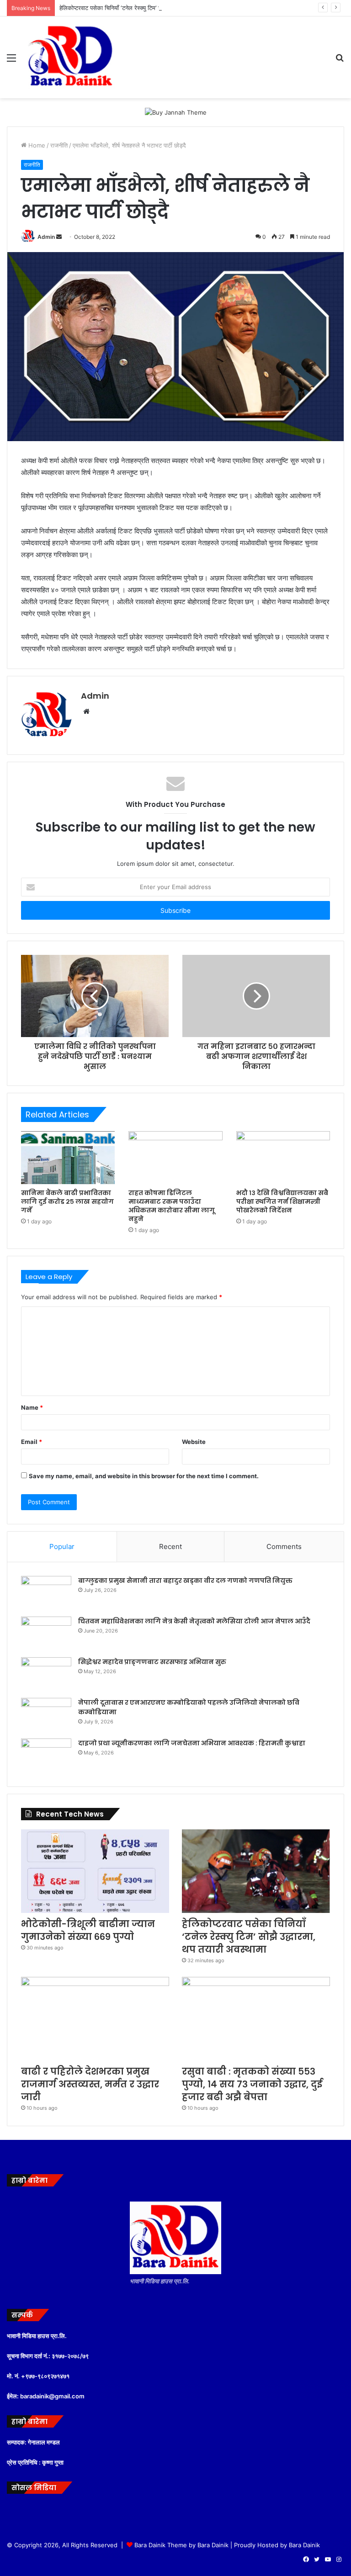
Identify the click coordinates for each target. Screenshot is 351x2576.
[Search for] (340, 61)
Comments (284, 1546)
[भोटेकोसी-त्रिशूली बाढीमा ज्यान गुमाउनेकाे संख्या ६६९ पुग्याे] (95, 1871)
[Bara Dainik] (71, 57)
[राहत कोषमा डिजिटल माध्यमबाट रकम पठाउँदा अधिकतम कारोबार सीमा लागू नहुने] (175, 1158)
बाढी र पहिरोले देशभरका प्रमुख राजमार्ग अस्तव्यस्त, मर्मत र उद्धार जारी (90, 2084)
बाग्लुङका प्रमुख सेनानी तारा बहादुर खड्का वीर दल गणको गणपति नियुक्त (185, 1580)
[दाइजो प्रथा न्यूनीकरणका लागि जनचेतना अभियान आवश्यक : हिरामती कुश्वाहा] (46, 1756)
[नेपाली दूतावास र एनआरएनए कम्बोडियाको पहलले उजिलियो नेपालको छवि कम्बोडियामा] (46, 1715)
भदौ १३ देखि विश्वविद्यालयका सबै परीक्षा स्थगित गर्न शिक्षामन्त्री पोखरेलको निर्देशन (282, 1201)
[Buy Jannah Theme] (176, 112)
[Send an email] (59, 237)
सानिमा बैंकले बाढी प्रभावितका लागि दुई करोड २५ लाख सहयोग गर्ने (67, 1201)
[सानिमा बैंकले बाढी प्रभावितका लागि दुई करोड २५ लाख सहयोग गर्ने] (68, 1158)
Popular (62, 1546)
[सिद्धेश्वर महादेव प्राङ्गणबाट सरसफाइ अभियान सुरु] (46, 1674)
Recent (170, 1546)
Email (32, 1442)
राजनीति (59, 145)
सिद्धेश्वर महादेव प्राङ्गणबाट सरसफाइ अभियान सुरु (152, 1662)
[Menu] (11, 61)
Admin (46, 237)
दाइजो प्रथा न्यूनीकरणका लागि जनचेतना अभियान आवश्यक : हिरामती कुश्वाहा (192, 1743)
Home (36, 145)
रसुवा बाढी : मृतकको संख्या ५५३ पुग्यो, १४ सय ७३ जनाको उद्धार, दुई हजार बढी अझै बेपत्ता (252, 2084)
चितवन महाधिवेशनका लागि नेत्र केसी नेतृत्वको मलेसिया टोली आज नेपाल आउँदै (194, 1621)
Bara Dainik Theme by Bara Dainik (181, 2545)
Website (194, 1442)
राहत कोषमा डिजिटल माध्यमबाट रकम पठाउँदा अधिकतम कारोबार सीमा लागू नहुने (172, 1206)
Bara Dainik (304, 2545)
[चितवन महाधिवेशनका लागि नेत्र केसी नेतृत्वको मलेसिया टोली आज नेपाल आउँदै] (46, 1634)
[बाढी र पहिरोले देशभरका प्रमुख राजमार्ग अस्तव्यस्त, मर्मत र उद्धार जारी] (95, 2019)
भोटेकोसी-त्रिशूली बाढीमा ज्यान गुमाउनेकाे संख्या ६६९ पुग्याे (88, 1930)
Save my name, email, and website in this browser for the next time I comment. (144, 1476)
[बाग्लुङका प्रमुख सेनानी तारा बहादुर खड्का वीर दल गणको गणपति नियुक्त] (46, 1593)
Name (32, 1407)
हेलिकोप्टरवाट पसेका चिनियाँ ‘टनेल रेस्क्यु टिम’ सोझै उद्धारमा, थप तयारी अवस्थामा (145, 8)
